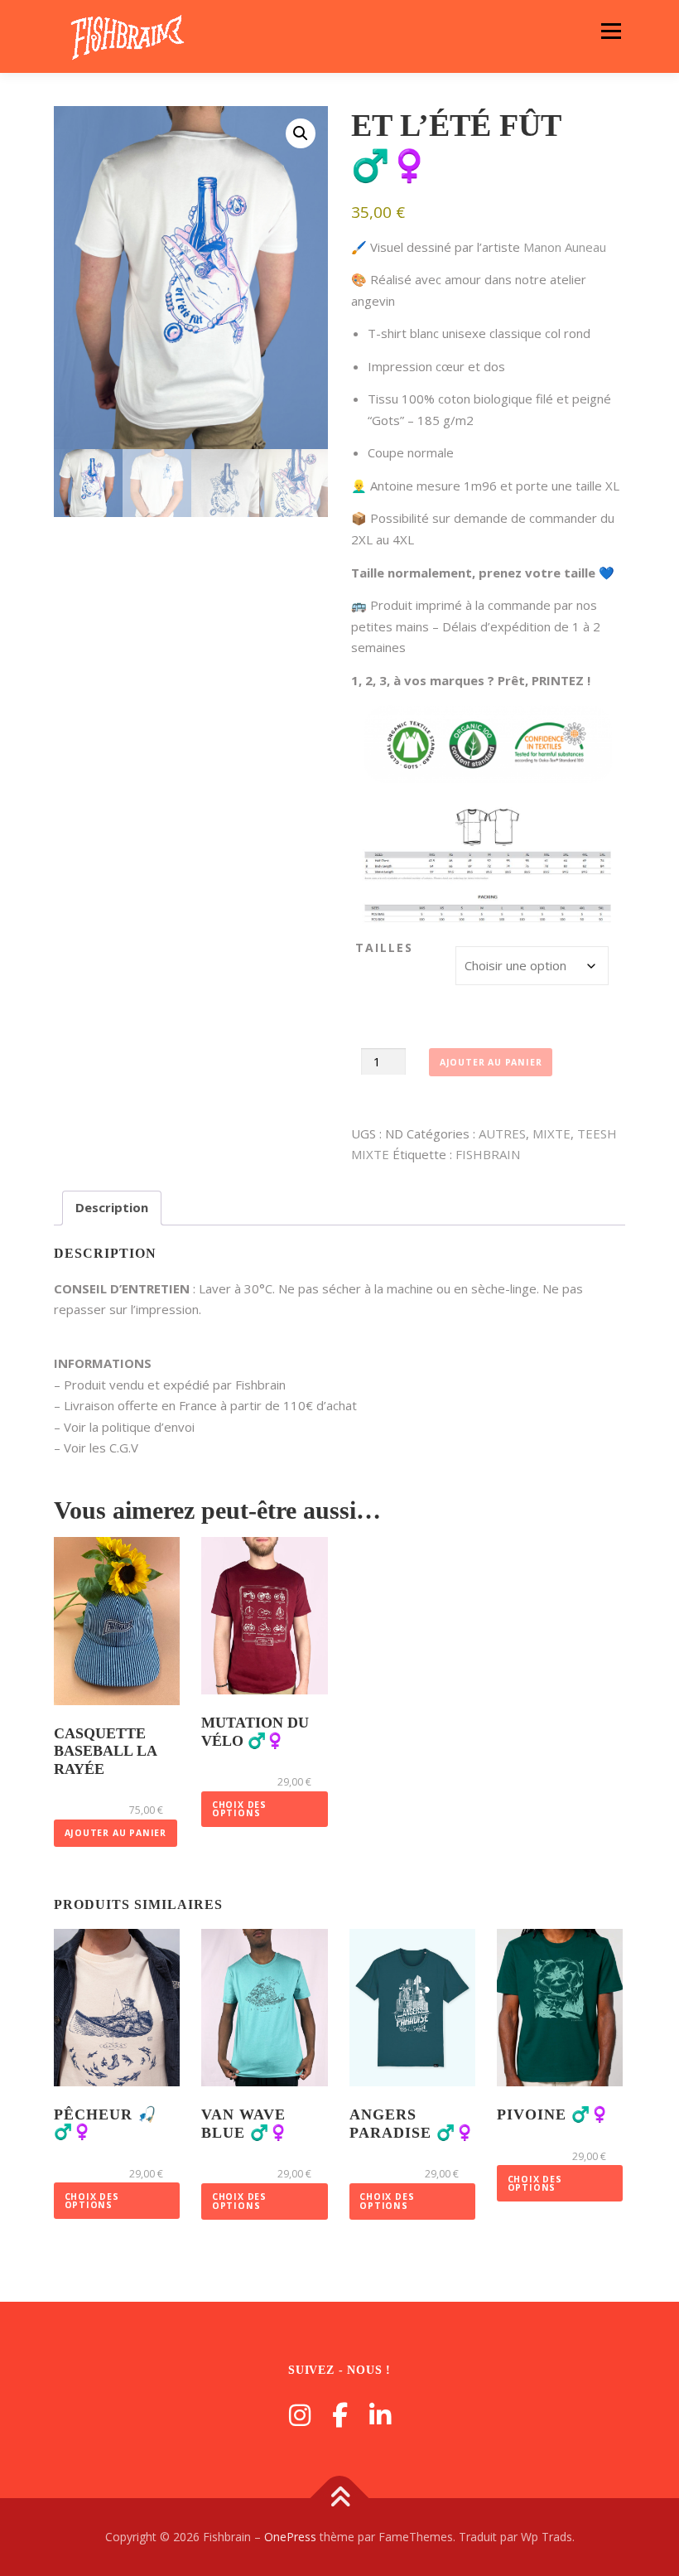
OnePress (290, 2537)
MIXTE (551, 1133)
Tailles (384, 947)
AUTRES (502, 1133)
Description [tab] (112, 1207)
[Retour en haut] (340, 2499)
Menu (611, 31)
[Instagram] (300, 2415)
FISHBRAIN (488, 1154)
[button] (301, 133)
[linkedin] (380, 2415)
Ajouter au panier (491, 1062)
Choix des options (239, 1809)
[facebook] (340, 2415)
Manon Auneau (565, 247)
